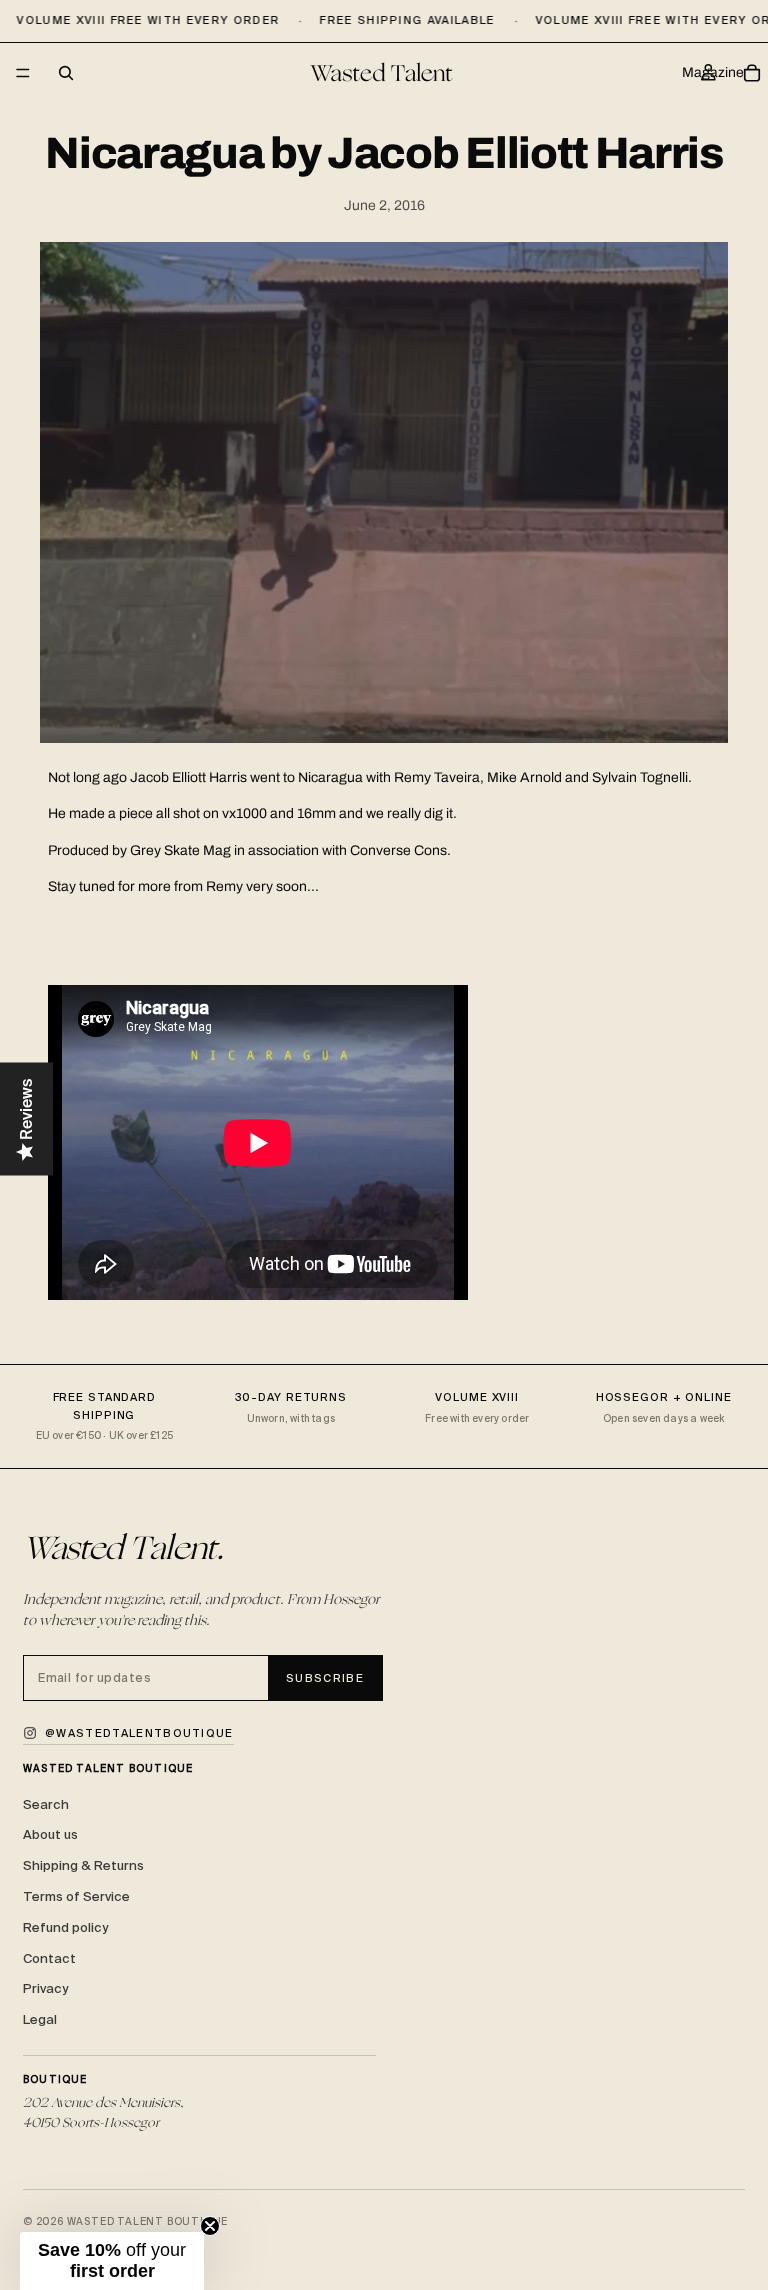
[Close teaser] (210, 2226)
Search (46, 1804)
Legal (40, 2019)
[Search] (66, 73)
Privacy (45, 1988)
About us (50, 1834)
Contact (49, 1958)
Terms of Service (76, 1896)
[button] (112, 2261)
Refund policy (65, 1927)
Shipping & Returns (83, 1865)
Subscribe (325, 1678)
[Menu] (23, 74)
